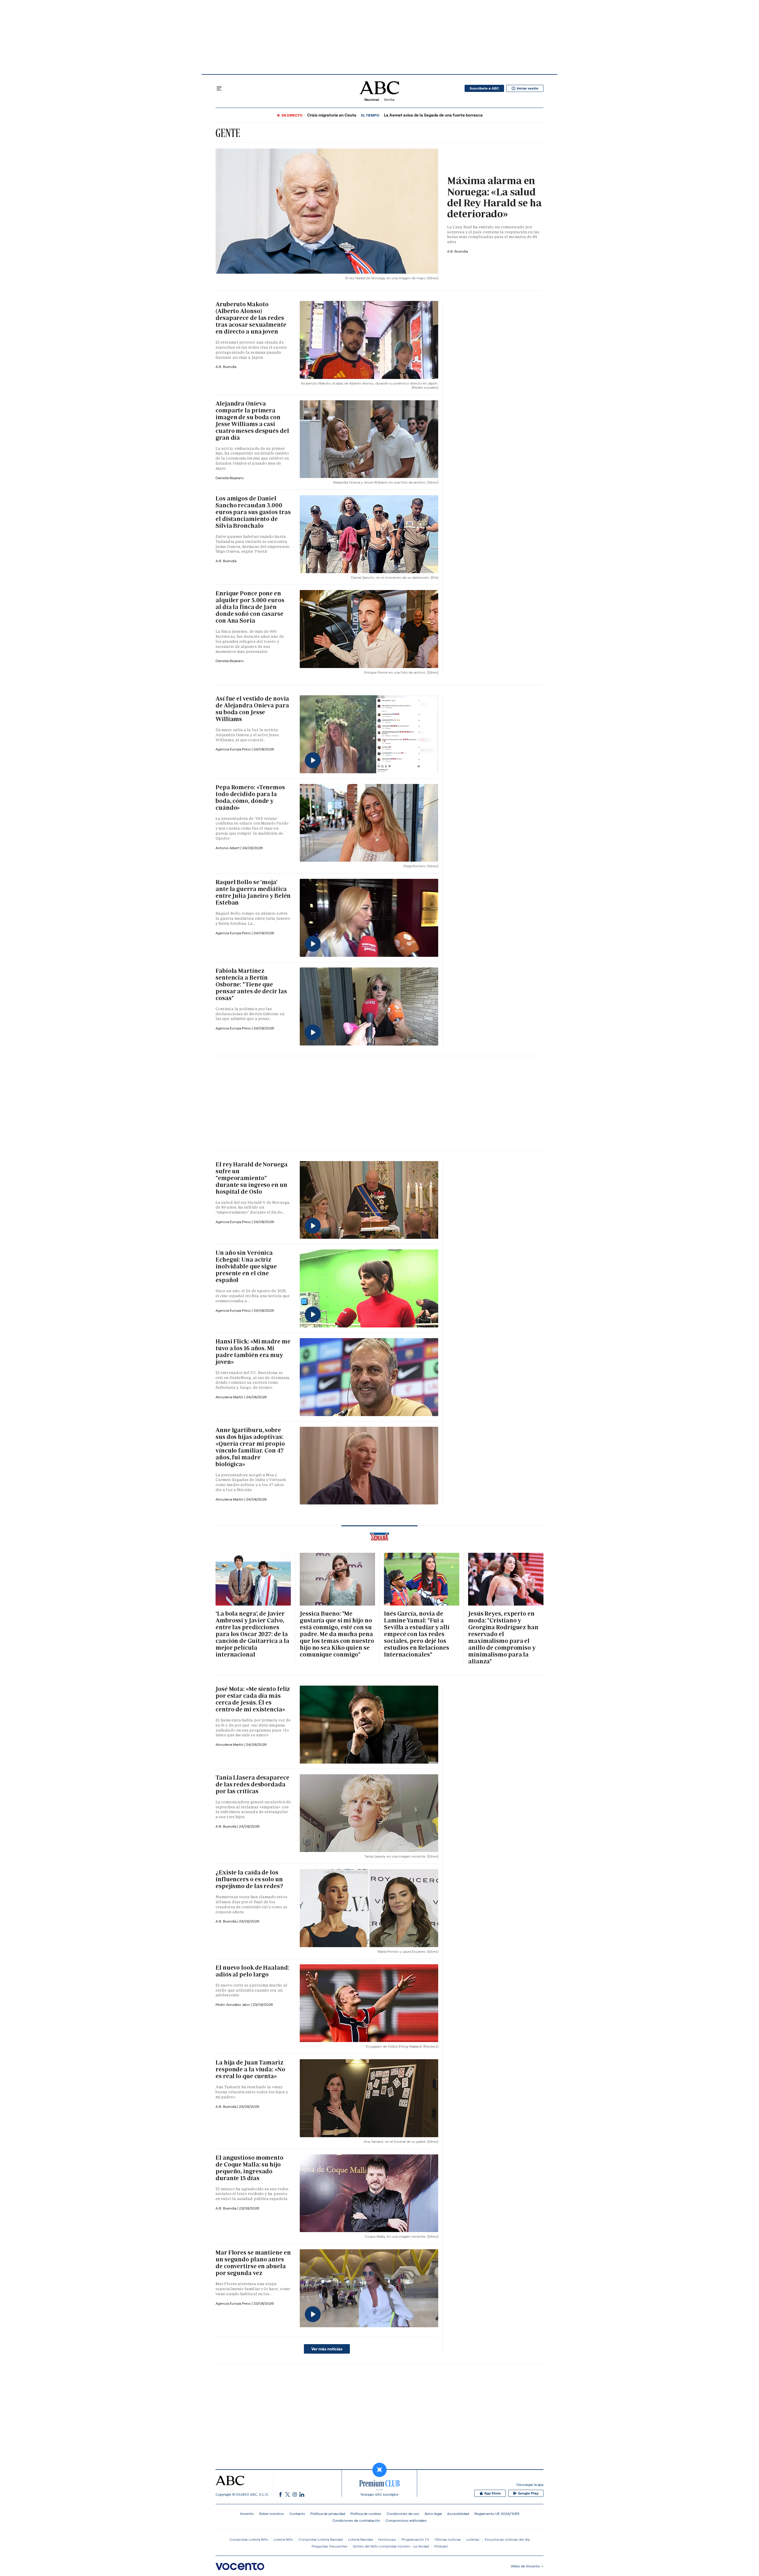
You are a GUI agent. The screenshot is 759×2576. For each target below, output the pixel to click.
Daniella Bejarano (230, 478)
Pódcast (441, 2546)
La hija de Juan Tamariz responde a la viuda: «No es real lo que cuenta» (250, 2069)
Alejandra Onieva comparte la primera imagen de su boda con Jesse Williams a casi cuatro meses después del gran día (252, 421)
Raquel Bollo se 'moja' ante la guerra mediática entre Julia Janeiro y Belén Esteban (253, 892)
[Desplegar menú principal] (219, 88)
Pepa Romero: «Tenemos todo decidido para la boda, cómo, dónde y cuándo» (250, 797)
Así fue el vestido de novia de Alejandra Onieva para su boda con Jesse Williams (252, 709)
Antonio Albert (228, 848)
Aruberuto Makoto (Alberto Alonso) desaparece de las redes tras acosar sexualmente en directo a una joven (251, 318)
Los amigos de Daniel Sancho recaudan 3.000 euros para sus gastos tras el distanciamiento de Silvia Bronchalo (253, 512)
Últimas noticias (448, 2539)
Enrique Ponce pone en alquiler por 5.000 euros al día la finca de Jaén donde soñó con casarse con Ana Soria (250, 607)
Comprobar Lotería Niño (249, 2539)
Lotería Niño (283, 2539)
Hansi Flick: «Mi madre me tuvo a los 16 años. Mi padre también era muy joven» (253, 1352)
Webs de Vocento (525, 2566)
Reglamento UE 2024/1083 (497, 2514)
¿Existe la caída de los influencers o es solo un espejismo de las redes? (249, 1879)
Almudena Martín (230, 1397)
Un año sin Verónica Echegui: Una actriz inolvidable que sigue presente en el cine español (246, 1266)
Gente (228, 133)
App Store (492, 2493)
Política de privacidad (328, 2514)
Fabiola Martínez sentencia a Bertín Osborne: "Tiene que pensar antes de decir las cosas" (251, 984)
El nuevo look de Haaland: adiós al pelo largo (252, 1971)
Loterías (473, 2539)
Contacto (297, 2514)
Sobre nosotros (272, 2514)
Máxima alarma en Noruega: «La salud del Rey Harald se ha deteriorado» (494, 197)
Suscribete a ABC (484, 88)
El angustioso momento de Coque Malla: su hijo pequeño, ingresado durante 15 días (249, 2168)
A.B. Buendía (457, 251)
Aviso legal (433, 2514)
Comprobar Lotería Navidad (321, 2539)
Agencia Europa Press (234, 749)
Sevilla (389, 99)
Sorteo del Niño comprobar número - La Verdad (391, 2546)
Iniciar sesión (528, 88)
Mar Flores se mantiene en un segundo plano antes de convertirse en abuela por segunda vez (253, 2263)
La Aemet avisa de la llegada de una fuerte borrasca (433, 115)
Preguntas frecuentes (330, 2546)
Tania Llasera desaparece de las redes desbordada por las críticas (252, 1784)
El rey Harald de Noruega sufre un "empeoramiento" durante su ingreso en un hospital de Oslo (252, 1178)
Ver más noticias (327, 2349)
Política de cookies (366, 2514)
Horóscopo (387, 2539)
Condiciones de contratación (356, 2520)
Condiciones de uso (403, 2514)
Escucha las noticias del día (507, 2539)
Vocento (247, 2514)
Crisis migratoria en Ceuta (332, 115)
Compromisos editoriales (406, 2520)
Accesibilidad (458, 2514)
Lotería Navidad (361, 2539)
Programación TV (415, 2539)
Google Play (528, 2493)
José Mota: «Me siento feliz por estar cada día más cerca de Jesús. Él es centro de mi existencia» (253, 1699)
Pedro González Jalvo (233, 2004)
